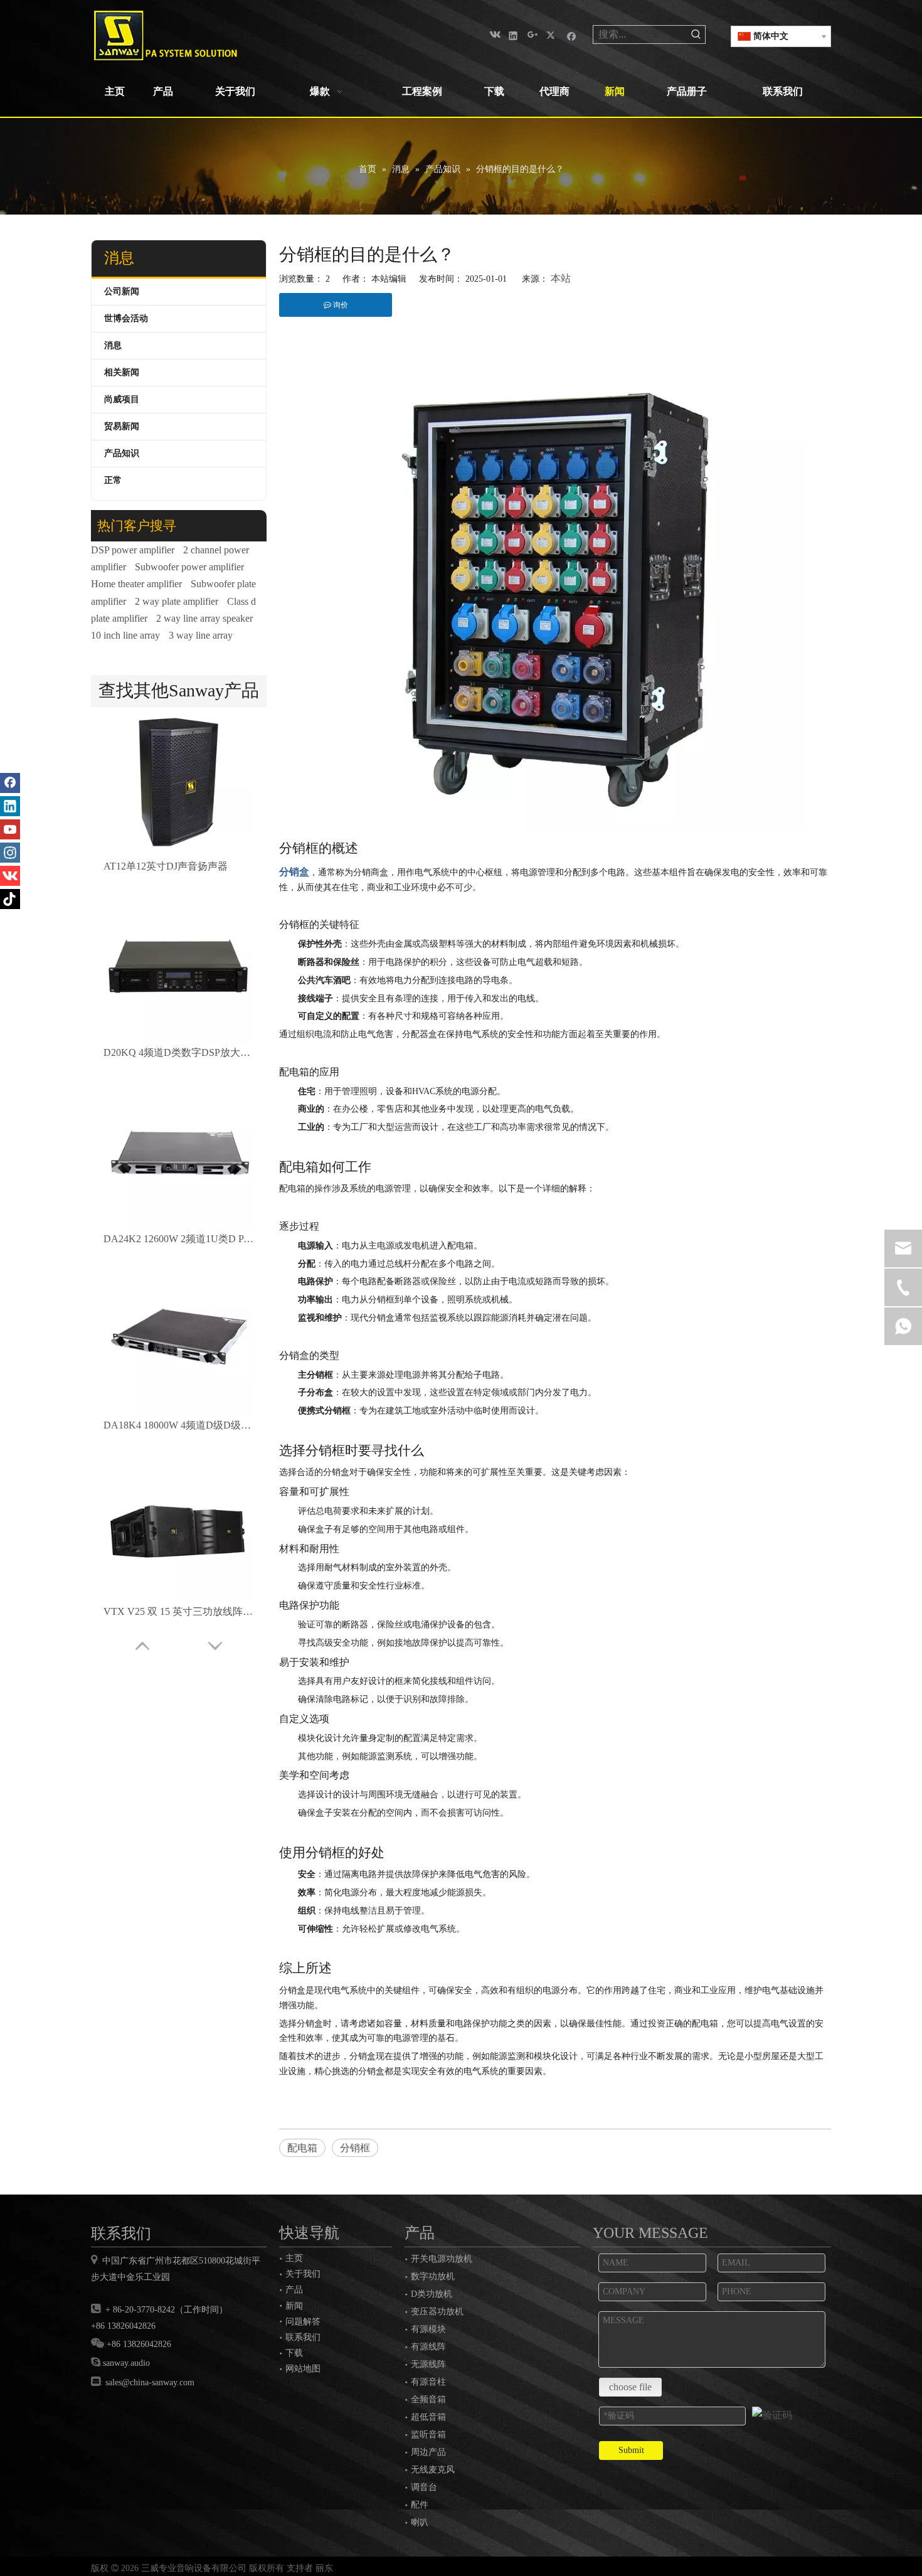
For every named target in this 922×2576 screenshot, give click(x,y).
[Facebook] (572, 35)
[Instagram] (10, 853)
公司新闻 (122, 291)
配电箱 (302, 2148)
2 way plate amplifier (177, 601)
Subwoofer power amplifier (189, 567)
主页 (294, 2258)
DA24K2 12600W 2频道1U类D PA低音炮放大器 (179, 1239)
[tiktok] (10, 899)
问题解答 (303, 2321)
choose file (630, 2387)
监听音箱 (428, 2435)
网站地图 (303, 2368)
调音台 (424, 2487)
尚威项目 (122, 399)
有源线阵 (428, 2347)
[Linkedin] (513, 35)
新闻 (294, 2306)
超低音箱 (428, 2417)
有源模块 (428, 2329)
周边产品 (428, 2452)
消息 (113, 345)
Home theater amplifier (136, 584)
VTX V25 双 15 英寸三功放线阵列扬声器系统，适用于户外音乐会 (179, 1611)
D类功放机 (432, 2294)
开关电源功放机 (442, 2259)
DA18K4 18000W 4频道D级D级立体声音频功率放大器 (179, 1425)
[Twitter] (552, 35)
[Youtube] (10, 829)
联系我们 (303, 2337)
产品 (294, 2289)
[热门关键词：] (696, 35)
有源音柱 (428, 2382)
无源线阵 (428, 2364)
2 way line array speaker (204, 618)
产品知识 (122, 453)
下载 (294, 2353)
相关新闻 (122, 372)
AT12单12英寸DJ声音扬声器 (166, 866)
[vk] (494, 35)
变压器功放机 (437, 2312)
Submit (631, 2450)
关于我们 (303, 2274)
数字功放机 (433, 2276)
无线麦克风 (433, 2470)
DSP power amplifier (133, 550)
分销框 (355, 2148)
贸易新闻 (122, 426)
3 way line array (201, 635)
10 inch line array (125, 635)
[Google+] (533, 35)
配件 (420, 2505)
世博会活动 (126, 318)
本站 (561, 278)
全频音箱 (428, 2399)
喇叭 (420, 2522)
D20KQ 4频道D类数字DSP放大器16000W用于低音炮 (179, 1052)
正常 (113, 480)
